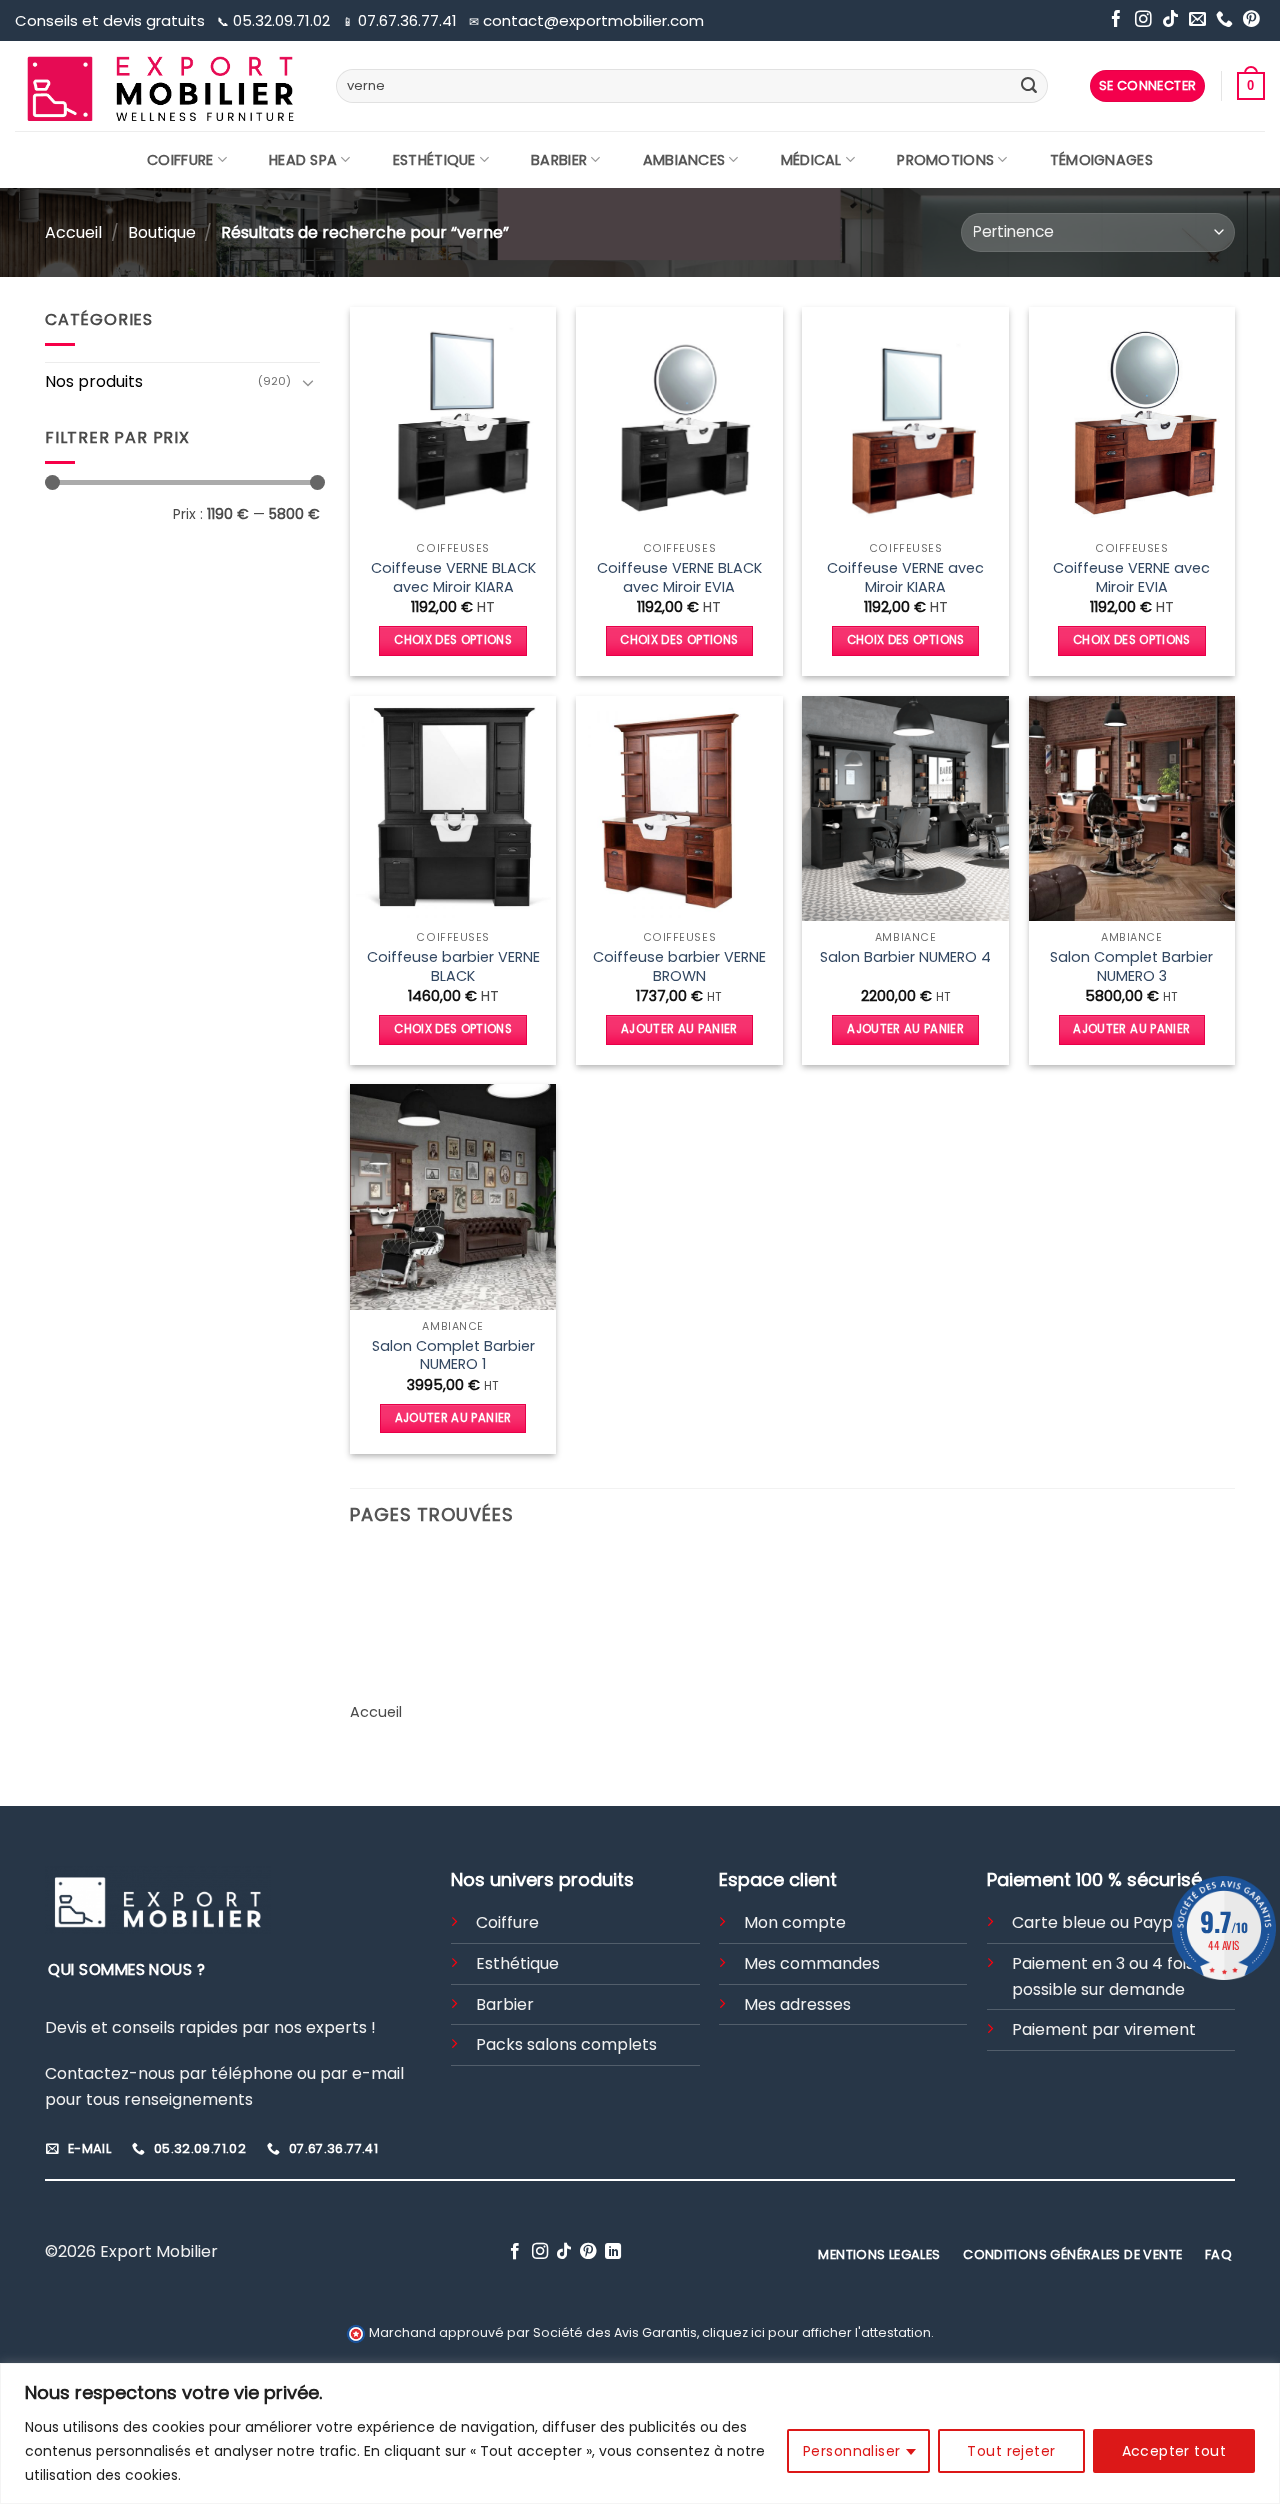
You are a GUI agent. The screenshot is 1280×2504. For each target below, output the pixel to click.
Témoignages (1101, 160)
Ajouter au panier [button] (679, 1029)
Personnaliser (851, 2451)
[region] (640, 2433)
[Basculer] (308, 382)
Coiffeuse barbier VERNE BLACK (453, 966)
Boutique (162, 232)
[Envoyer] (1029, 86)
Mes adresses (797, 2004)
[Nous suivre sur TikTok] (1170, 20)
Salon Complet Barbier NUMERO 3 (1131, 966)
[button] (1148, 86)
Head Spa (303, 160)
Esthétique (434, 160)
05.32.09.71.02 (275, 20)
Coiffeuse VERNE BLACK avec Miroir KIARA (453, 577)
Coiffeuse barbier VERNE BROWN (679, 966)
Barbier (559, 160)
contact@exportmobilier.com (586, 20)
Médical (811, 160)
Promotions (945, 160)
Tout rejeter (1011, 2451)
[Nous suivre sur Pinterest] (1251, 20)
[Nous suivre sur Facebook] (1116, 20)
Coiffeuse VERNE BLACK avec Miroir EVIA (679, 577)
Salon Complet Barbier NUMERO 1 (453, 1355)
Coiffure (180, 160)
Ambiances (684, 160)
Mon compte (795, 1922)
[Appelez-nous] (1224, 20)
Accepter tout (1174, 2451)
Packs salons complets (566, 2044)
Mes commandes (812, 1963)
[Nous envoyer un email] (1197, 20)
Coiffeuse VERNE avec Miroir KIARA (905, 577)
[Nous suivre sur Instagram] (1143, 20)
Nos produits (94, 381)
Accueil (73, 232)
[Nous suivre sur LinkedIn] (613, 2252)
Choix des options (453, 640)
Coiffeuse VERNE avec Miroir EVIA (1131, 577)
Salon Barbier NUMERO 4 (905, 957)
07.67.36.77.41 (401, 20)
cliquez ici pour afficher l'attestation (816, 2332)
